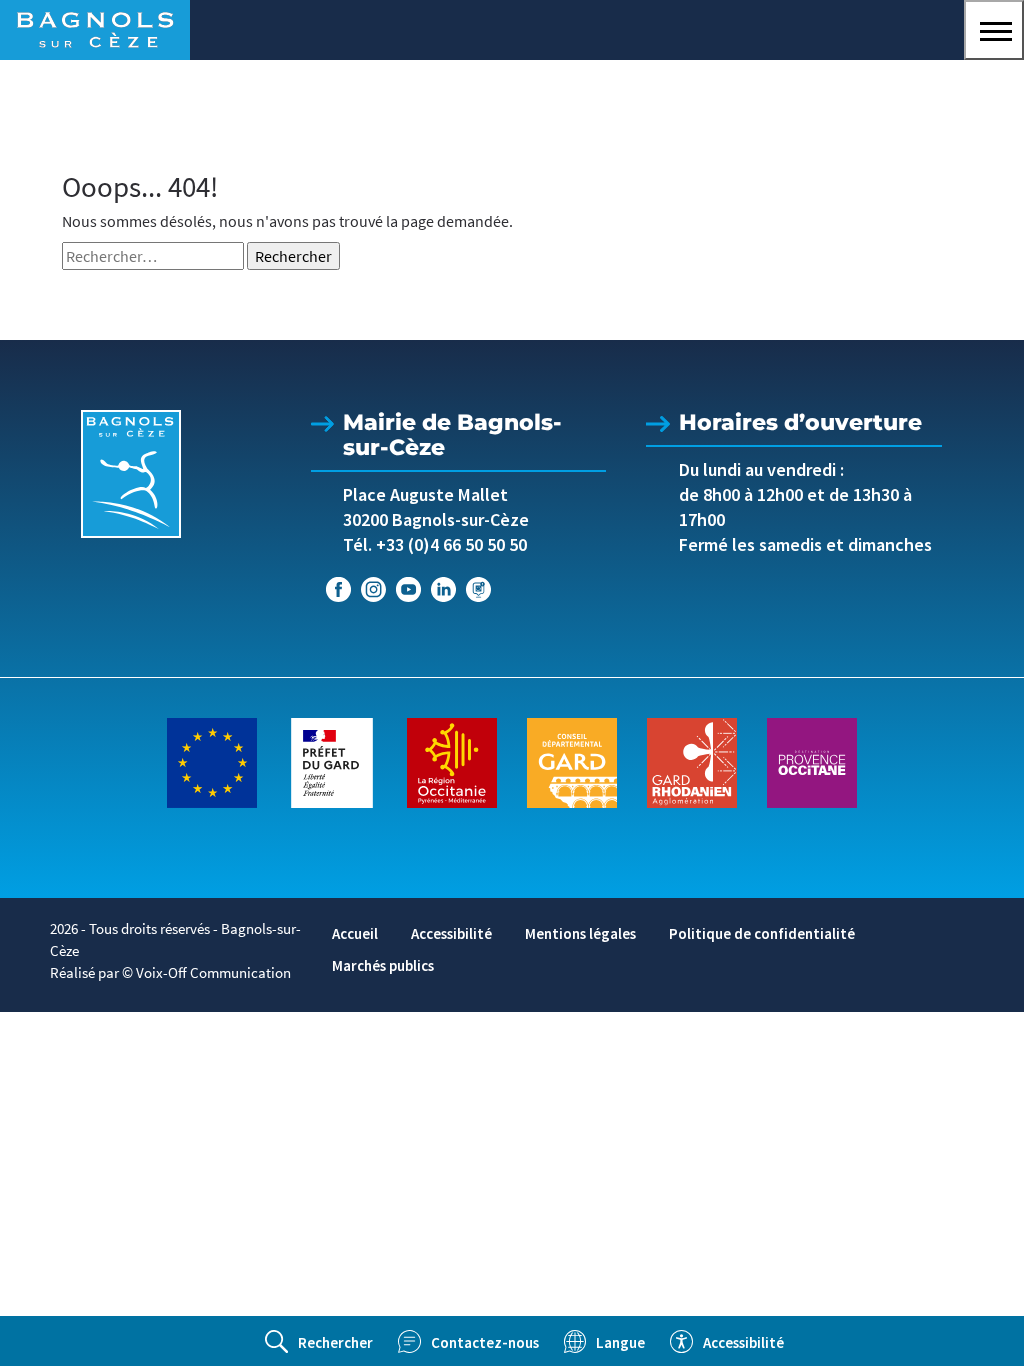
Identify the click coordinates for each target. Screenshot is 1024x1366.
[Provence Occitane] (812, 761)
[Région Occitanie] (452, 761)
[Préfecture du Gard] (332, 761)
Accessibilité (451, 933)
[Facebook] (338, 589)
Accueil (355, 933)
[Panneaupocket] (478, 589)
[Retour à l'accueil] (131, 474)
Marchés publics (383, 965)
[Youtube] (408, 589)
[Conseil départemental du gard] (572, 761)
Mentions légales (580, 933)
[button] (994, 30)
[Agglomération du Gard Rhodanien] (692, 761)
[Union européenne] (212, 761)
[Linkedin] (443, 589)
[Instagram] (373, 589)
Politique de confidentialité (762, 933)
